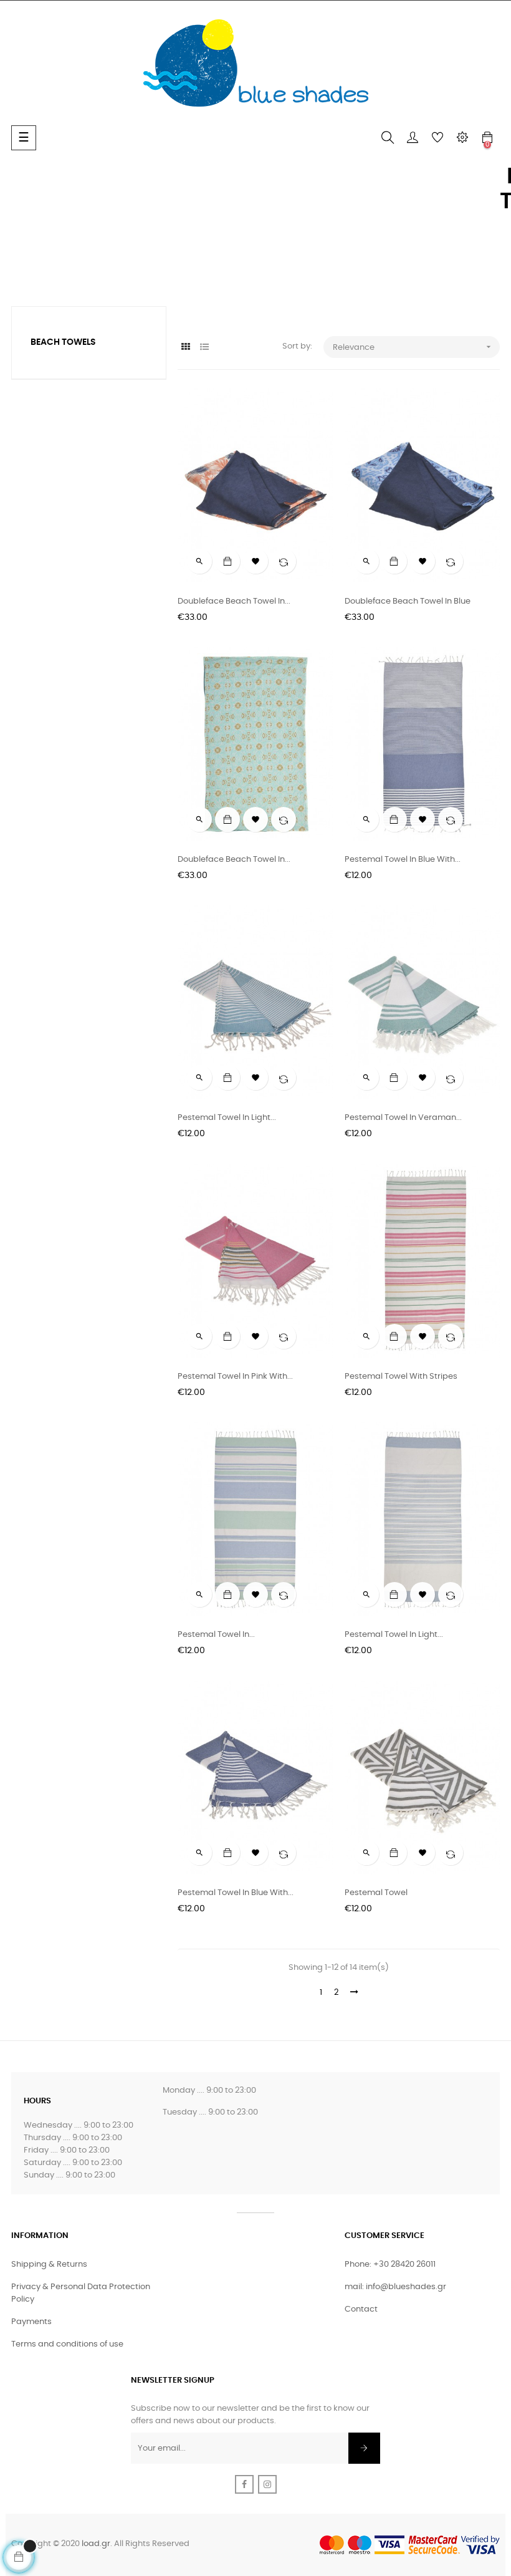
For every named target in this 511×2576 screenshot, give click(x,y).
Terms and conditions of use (67, 2344)
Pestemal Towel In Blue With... (403, 860)
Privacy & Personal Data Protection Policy (81, 2293)
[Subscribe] (364, 2448)
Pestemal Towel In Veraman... (403, 1118)
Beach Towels (63, 342)
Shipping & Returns (49, 2265)
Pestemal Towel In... (216, 1635)
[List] (204, 348)
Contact (361, 2309)
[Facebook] (244, 2484)
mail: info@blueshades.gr (395, 2287)
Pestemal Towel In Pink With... (235, 1377)
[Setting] (462, 138)
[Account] (413, 138)
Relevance (413, 347)
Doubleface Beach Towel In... (234, 601)
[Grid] (185, 348)
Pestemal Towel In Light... (227, 1118)
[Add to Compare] (284, 561)
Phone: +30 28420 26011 (390, 2265)
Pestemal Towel (376, 1893)
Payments (31, 2322)
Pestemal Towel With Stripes (401, 1377)
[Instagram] (267, 2484)
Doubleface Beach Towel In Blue (408, 601)
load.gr (96, 2544)
